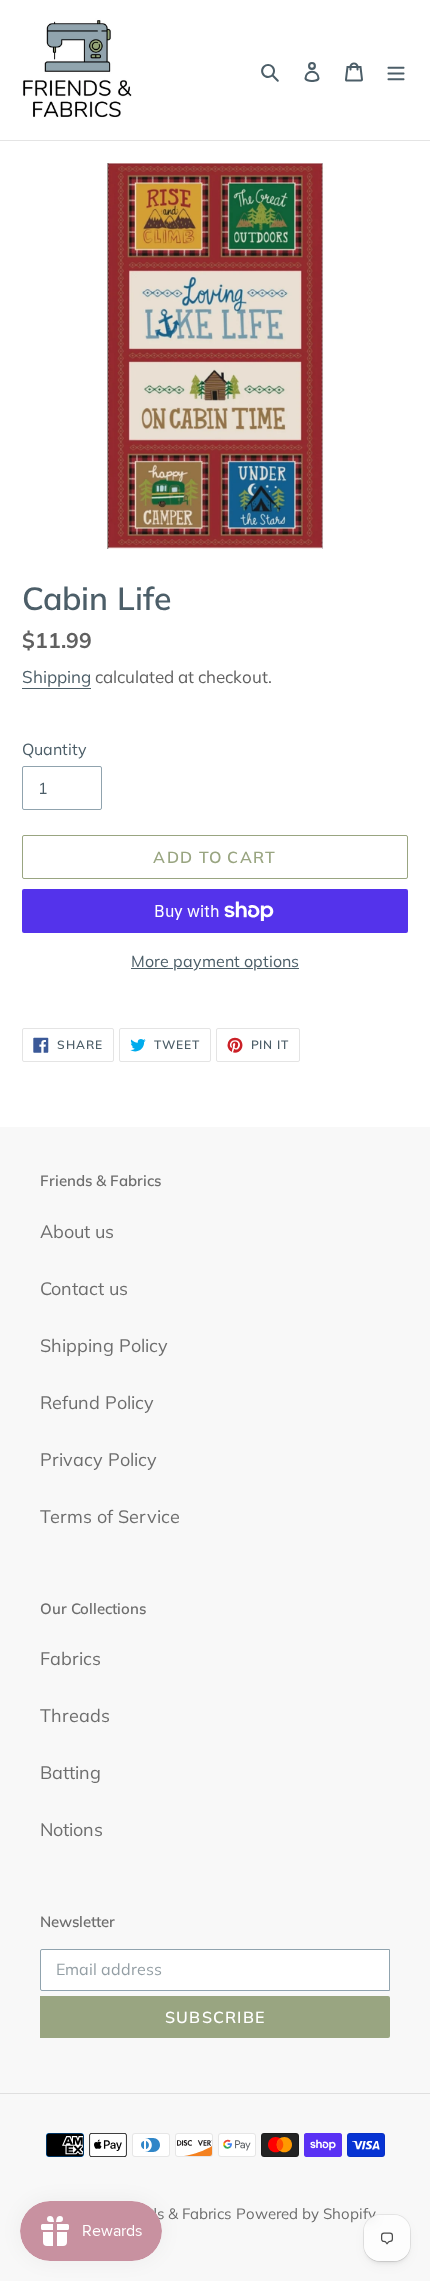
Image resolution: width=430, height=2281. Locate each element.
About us (77, 1231)
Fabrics (70, 1658)
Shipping (56, 676)
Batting (70, 1772)
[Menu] (396, 70)
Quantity (54, 749)
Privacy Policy (98, 1459)
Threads (75, 1715)
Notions (71, 1829)
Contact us (84, 1288)
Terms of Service (110, 1516)
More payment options (215, 961)
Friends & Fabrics (172, 2213)
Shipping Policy (104, 1345)
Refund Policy (97, 1402)
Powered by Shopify (306, 2213)
